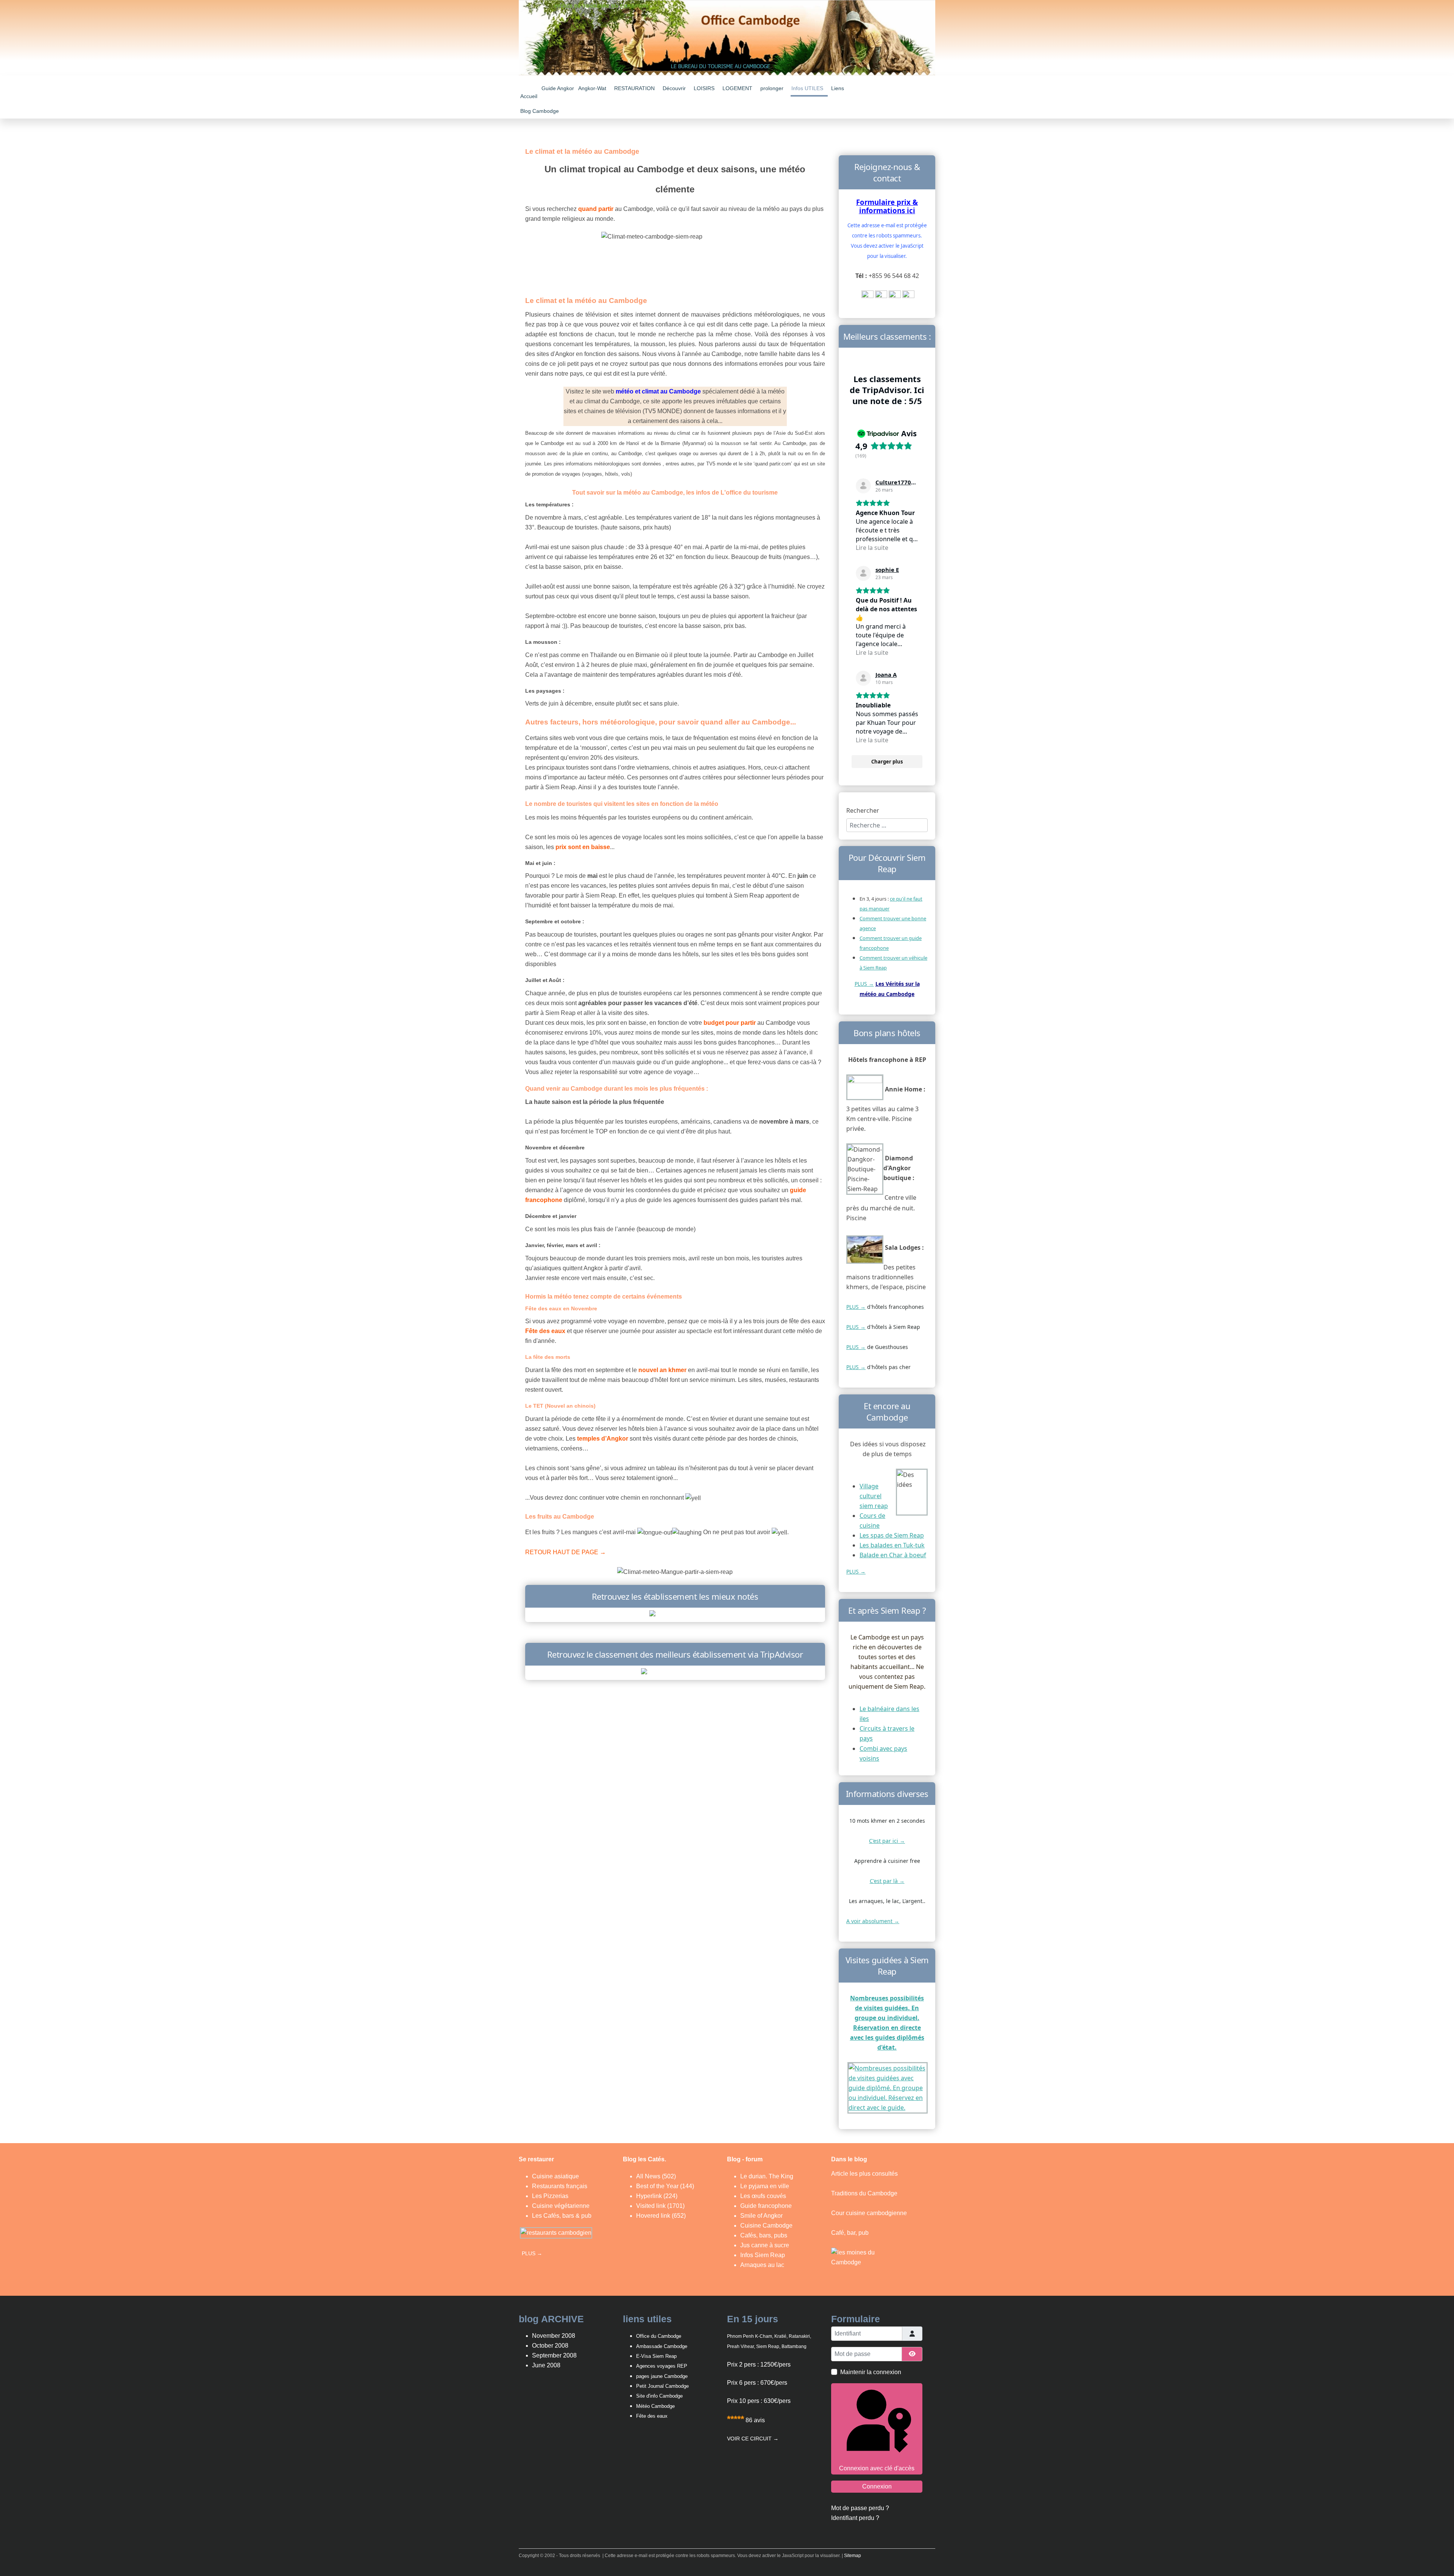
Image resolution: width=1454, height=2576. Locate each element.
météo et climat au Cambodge (658, 391)
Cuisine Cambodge (766, 2226)
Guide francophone (766, 2206)
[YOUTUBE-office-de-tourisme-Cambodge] (867, 296)
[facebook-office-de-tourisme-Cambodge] (881, 296)
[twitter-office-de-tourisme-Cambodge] (895, 296)
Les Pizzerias (550, 2196)
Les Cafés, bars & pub (562, 2216)
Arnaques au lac (762, 2265)
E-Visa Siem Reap (656, 2356)
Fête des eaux (652, 2416)
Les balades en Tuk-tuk (892, 1545)
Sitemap (853, 2556)
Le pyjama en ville (765, 2186)
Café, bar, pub (850, 2233)
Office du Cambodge (659, 2336)
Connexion (877, 2486)
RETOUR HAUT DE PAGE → (566, 1552)
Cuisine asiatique (555, 2176)
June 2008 (546, 2365)
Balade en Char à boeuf (893, 1555)
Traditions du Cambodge (864, 2193)
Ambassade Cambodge (662, 2346)
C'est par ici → (887, 1841)
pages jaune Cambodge (662, 2376)
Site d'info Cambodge (659, 2396)
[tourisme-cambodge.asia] (675, 1614)
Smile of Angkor (761, 2216)
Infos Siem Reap (763, 2255)
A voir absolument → (873, 1921)
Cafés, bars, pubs (764, 2235)
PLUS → (864, 984)
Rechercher (863, 810)
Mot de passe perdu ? (860, 2508)
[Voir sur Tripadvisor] (863, 486)
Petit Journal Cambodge (662, 2386)
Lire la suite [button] (872, 548)
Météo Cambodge (655, 2406)
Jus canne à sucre (765, 2245)
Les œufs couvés (763, 2196)
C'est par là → (887, 1881)
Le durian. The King (767, 2176)
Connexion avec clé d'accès (877, 2468)
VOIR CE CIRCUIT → (753, 2439)
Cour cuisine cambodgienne (869, 2213)
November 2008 (554, 2336)
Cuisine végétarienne (561, 2206)
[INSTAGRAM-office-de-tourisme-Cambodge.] (908, 296)
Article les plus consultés (864, 2174)
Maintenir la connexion (871, 2372)
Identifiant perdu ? (855, 2518)
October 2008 (550, 2346)
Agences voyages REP (662, 2366)
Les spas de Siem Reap (892, 1535)
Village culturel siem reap (874, 1496)
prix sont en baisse (583, 847)
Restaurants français (560, 2186)
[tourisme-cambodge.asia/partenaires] (675, 1672)
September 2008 (554, 2355)
